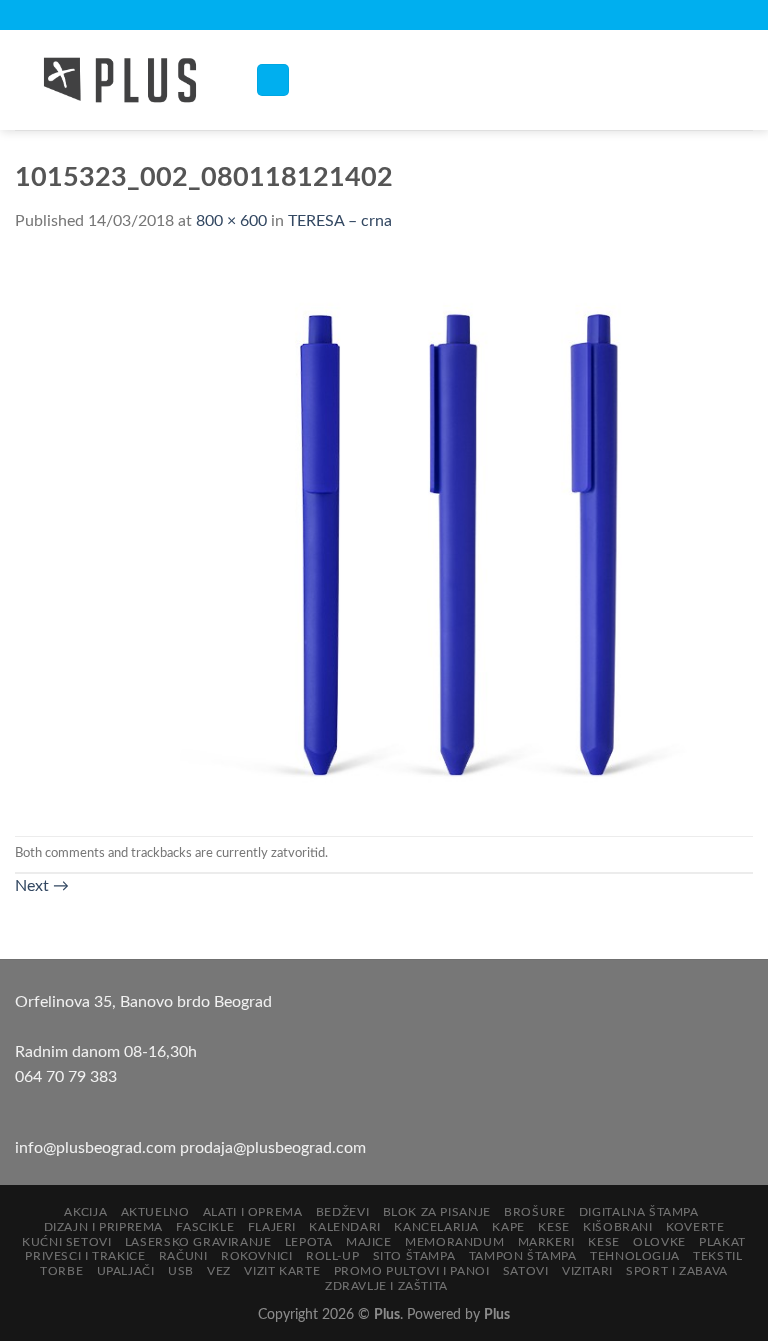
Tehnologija (635, 1256)
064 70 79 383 (66, 1077)
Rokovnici (257, 1256)
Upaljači (126, 1271)
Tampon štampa (523, 1256)
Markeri (546, 1242)
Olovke (659, 1242)
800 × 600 (231, 221)
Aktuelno (155, 1212)
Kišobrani (618, 1227)
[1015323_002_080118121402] (384, 534)
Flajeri (272, 1227)
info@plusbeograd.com (97, 1148)
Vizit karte (282, 1271)
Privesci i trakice (85, 1256)
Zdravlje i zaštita (386, 1286)
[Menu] (273, 80)
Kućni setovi (66, 1242)
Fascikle (205, 1227)
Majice (369, 1242)
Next (42, 886)
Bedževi (342, 1212)
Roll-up (332, 1256)
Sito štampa (414, 1256)
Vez (219, 1271)
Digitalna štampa (639, 1212)
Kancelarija (436, 1227)
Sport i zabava (677, 1271)
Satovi (526, 1271)
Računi (183, 1256)
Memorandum (454, 1242)
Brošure (534, 1212)
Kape (508, 1227)
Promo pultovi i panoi (412, 1271)
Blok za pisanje (437, 1212)
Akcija (85, 1212)
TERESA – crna (340, 221)
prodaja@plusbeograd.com (273, 1148)
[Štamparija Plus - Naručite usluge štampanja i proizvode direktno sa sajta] (120, 80)
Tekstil (717, 1256)
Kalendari (345, 1227)
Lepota (309, 1242)
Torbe (61, 1271)
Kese (553, 1227)
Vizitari (587, 1271)
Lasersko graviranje (198, 1242)
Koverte (695, 1227)
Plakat (722, 1242)
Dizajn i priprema (103, 1227)
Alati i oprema (253, 1212)
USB (181, 1271)
